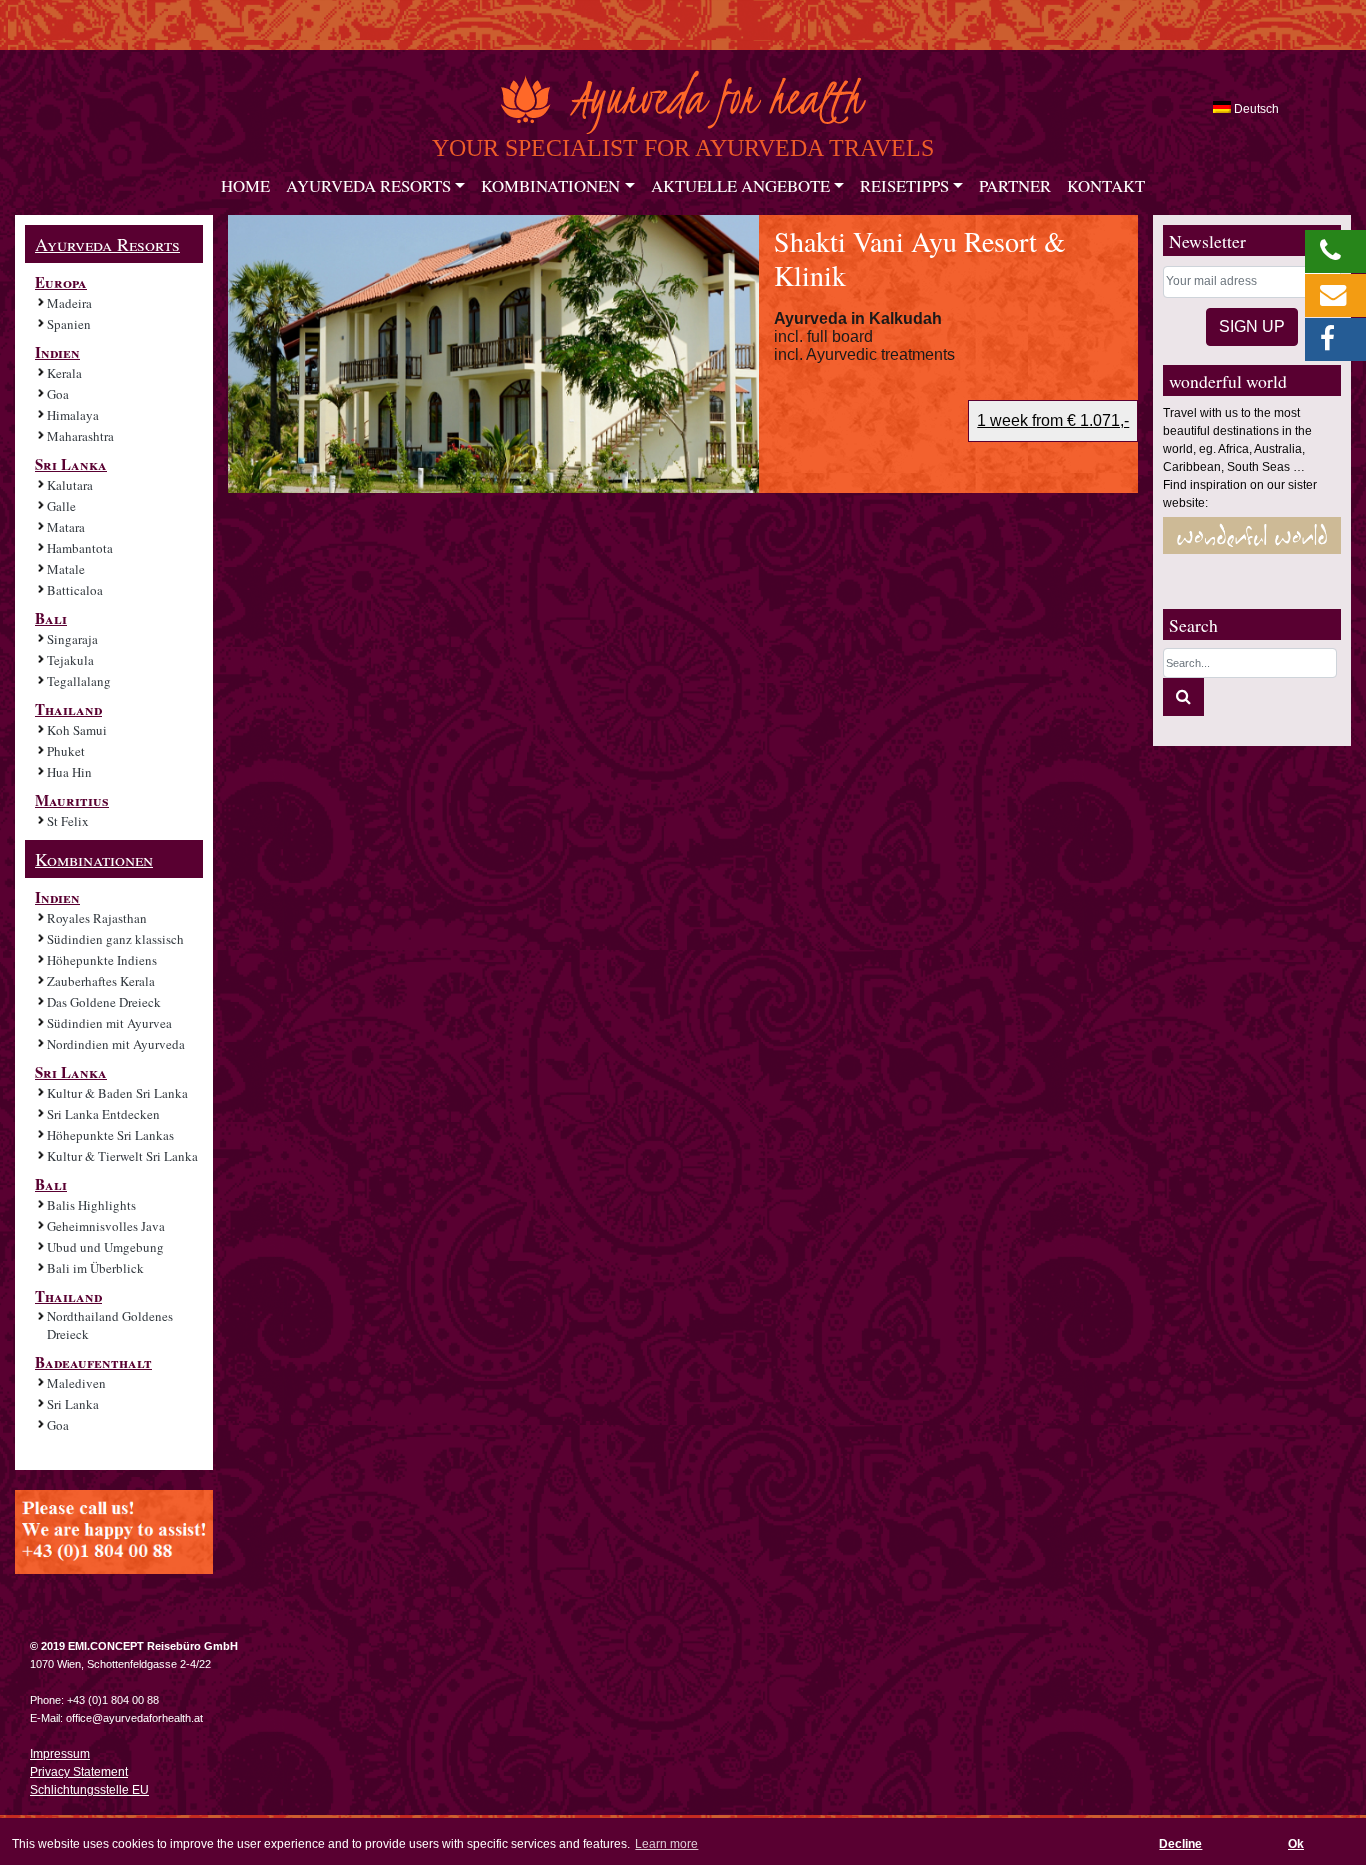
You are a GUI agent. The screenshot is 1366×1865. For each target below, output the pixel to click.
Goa (58, 394)
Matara (66, 527)
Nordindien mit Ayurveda (116, 1044)
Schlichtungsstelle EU (89, 1790)
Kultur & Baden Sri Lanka (117, 1093)
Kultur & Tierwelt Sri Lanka (122, 1156)
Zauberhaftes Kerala (101, 981)
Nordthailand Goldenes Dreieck (110, 1325)
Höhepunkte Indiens (102, 960)
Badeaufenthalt (93, 1362)
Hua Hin (69, 772)
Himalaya (73, 415)
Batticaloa (75, 590)
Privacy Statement (79, 1772)
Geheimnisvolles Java (106, 1226)
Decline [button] (1180, 1844)
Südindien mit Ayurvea (109, 1023)
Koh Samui (77, 730)
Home (245, 186)
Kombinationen (550, 186)
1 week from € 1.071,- (1053, 420)
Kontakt (1106, 186)
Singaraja (72, 639)
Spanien (69, 324)
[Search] (1183, 697)
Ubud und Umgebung (105, 1247)
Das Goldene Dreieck (104, 1002)
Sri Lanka (71, 464)
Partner (1015, 186)
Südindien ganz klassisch (115, 939)
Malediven (76, 1383)
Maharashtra (80, 436)
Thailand (68, 709)
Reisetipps (904, 186)
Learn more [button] (666, 1844)
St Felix (68, 821)
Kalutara (70, 485)
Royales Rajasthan (97, 918)
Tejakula (70, 660)
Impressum (60, 1754)
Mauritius (72, 800)
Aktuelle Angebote (740, 186)
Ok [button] (1296, 1844)
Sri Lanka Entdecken (103, 1114)
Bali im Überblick (95, 1268)
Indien (57, 352)
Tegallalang (79, 681)
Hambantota (80, 548)
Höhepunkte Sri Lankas (110, 1135)
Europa (61, 282)
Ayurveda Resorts (368, 186)
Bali (51, 618)
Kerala (64, 373)
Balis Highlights (91, 1205)
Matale (66, 569)
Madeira (69, 303)
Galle (61, 506)
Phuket (66, 751)
